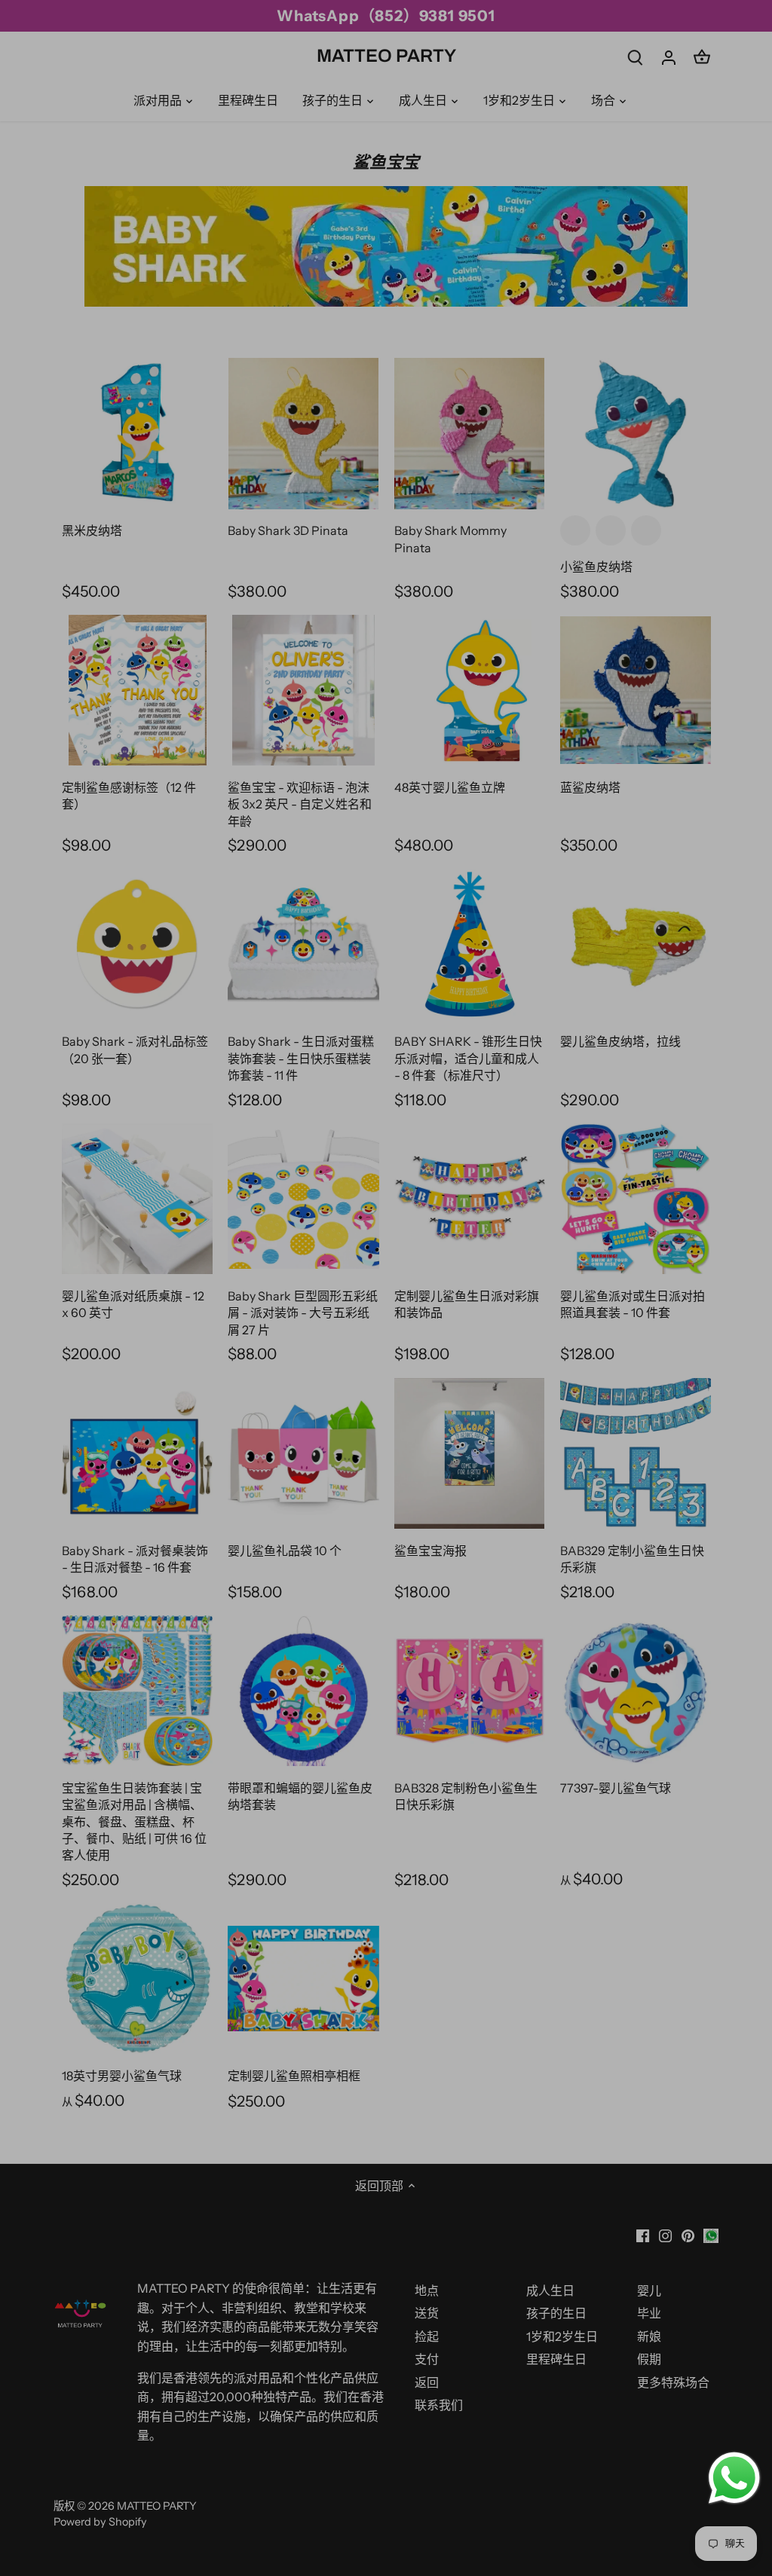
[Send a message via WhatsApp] (734, 2478)
